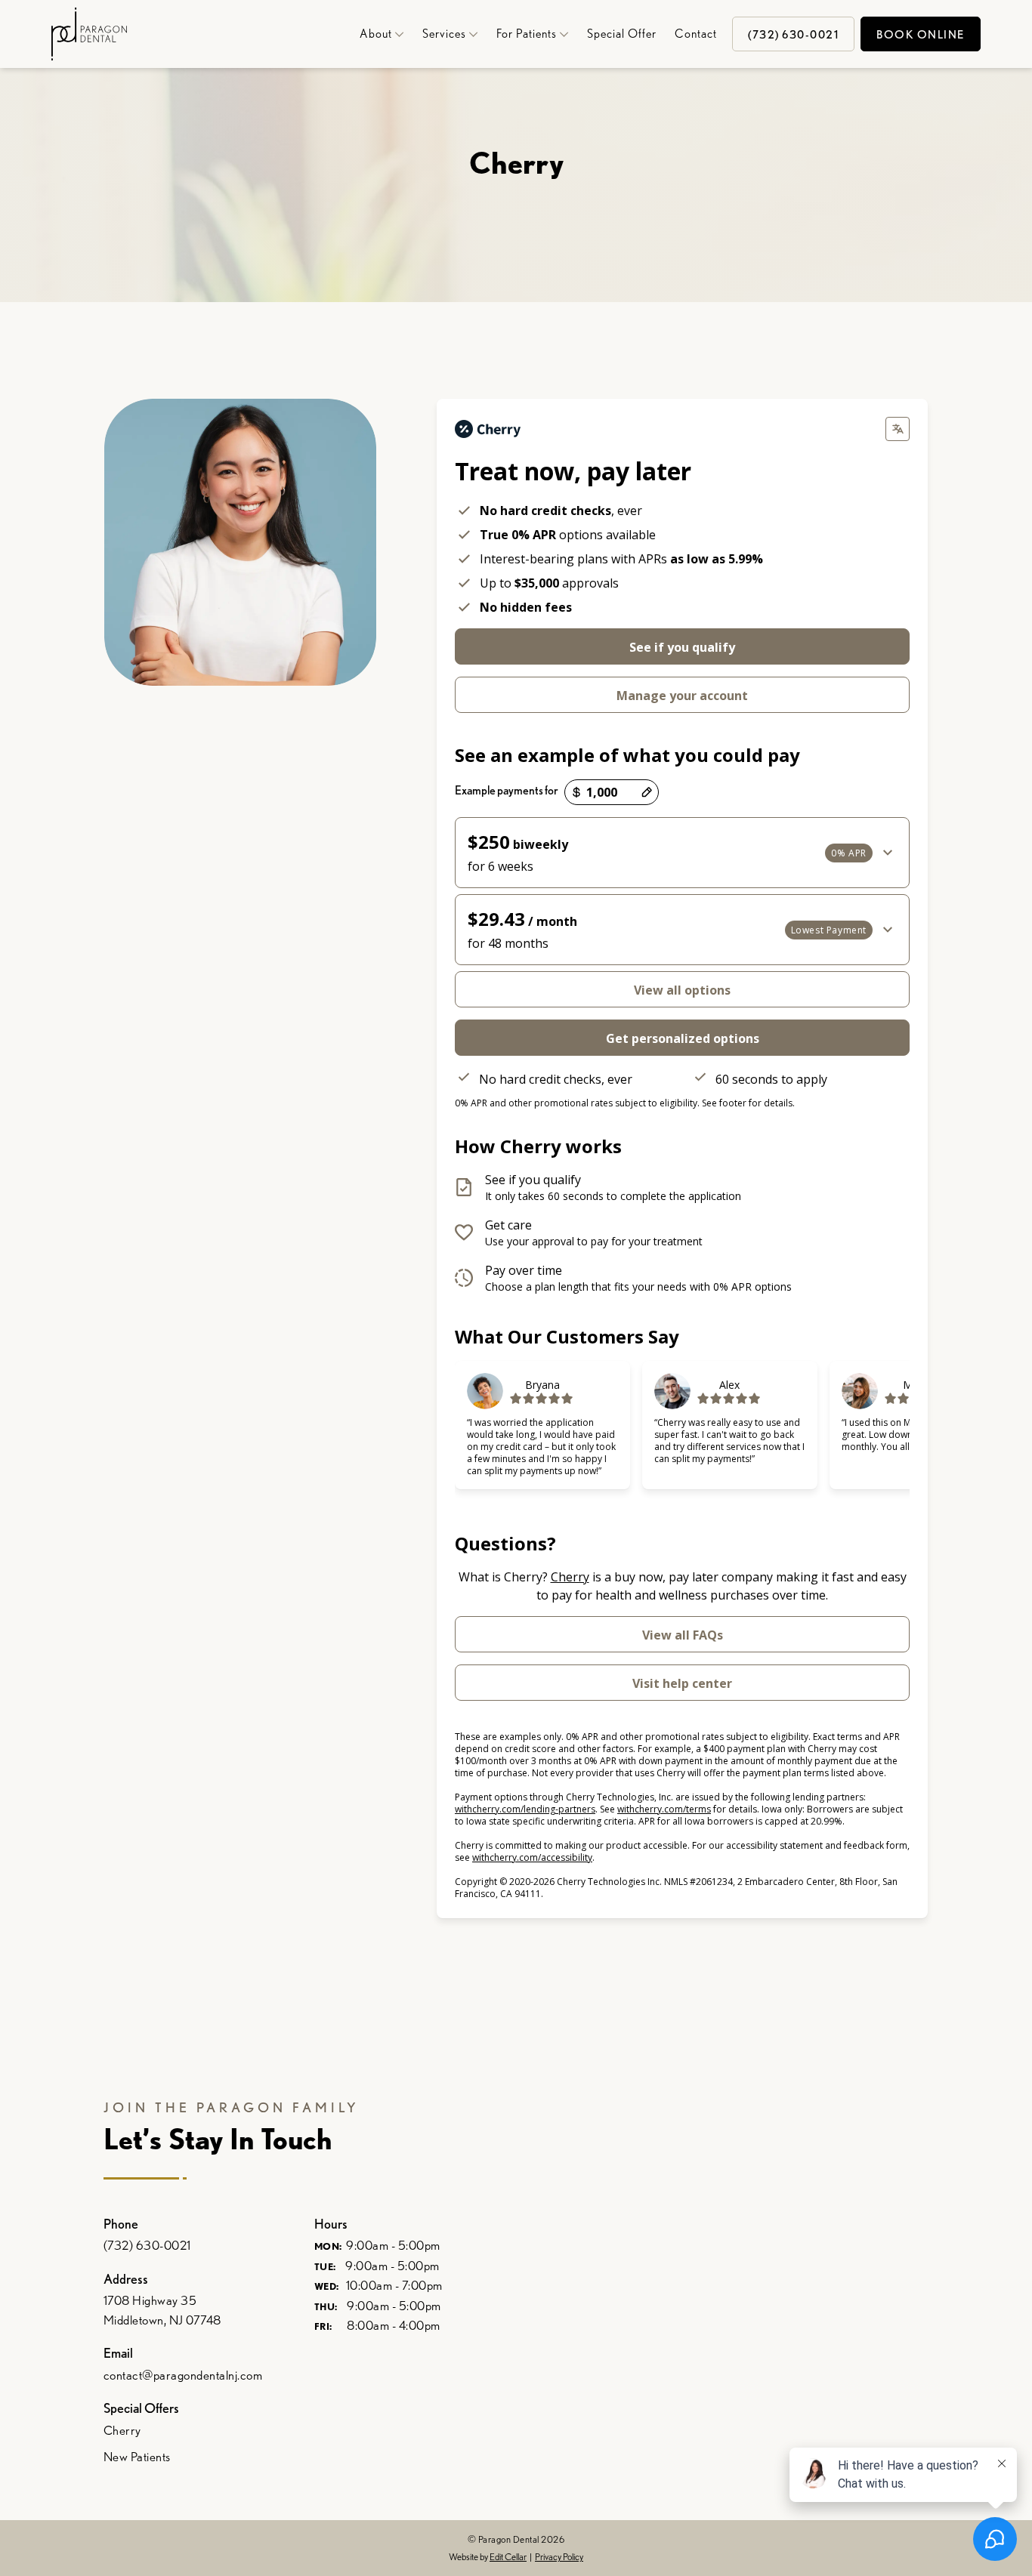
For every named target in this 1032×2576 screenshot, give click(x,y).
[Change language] (898, 429)
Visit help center (682, 1683)
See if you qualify (682, 647)
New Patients (137, 2457)
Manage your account (682, 696)
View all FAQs (683, 1635)
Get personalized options (683, 1038)
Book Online (921, 35)
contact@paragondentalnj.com (183, 2375)
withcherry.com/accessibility (532, 1857)
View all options (682, 990)
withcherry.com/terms (664, 1809)
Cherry (570, 1577)
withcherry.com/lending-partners (525, 1809)
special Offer (622, 34)
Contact (696, 34)
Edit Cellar (508, 2557)
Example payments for (507, 790)
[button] (377, 34)
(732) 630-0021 (147, 2245)
